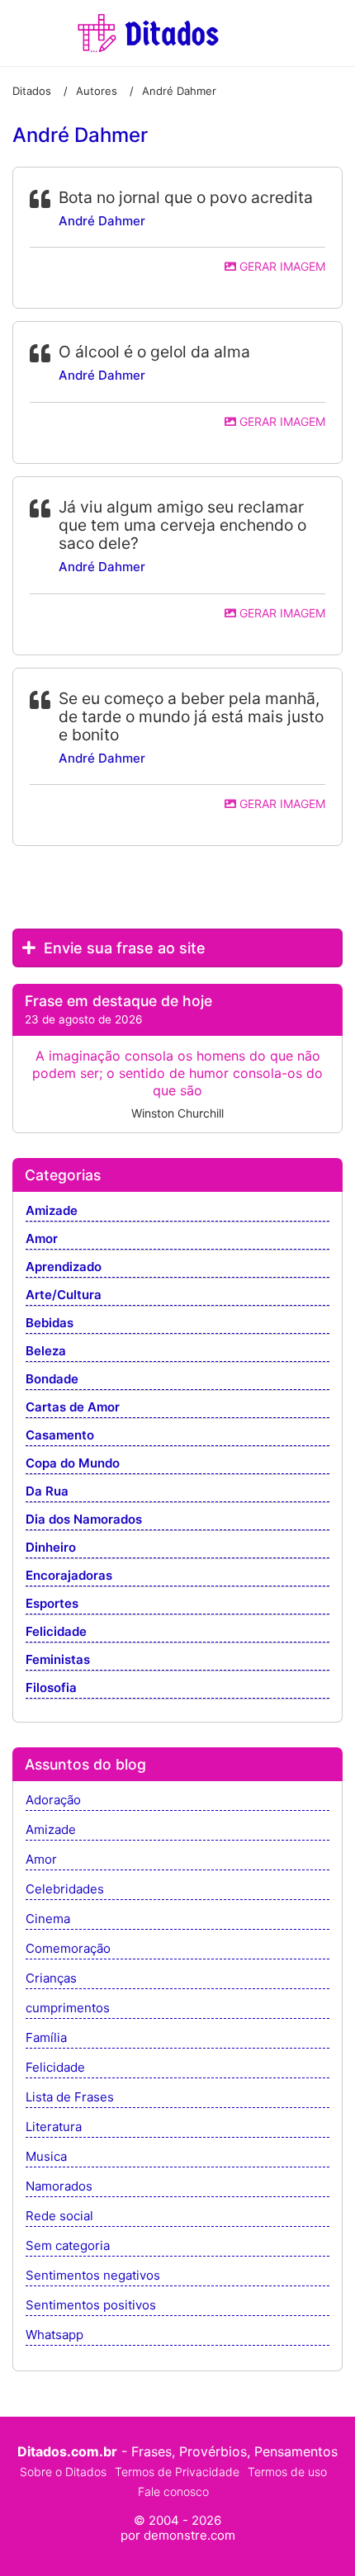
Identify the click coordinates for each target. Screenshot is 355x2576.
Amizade (52, 1211)
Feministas (58, 1660)
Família (46, 2038)
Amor (42, 1239)
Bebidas (50, 1323)
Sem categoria (68, 2246)
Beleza (46, 1352)
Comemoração (68, 1949)
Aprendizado (64, 1267)
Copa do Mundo (73, 1464)
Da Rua (47, 1492)
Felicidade (56, 1632)
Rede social (59, 2217)
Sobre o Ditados (63, 2472)
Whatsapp (54, 2335)
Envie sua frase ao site (123, 948)
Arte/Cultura (64, 1295)
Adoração (53, 1801)
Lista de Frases (70, 2098)
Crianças (51, 1979)
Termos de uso (287, 2472)
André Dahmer (102, 221)
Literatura (54, 2127)
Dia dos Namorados (84, 1520)
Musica (46, 2157)
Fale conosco (173, 2491)
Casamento (60, 1436)
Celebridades (65, 1890)
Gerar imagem (281, 266)
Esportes (52, 1604)
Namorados (59, 2187)
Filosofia (51, 1688)
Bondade (52, 1380)
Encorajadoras (69, 1576)
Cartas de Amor (73, 1408)
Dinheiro (51, 1548)
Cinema (48, 1919)
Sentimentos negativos (93, 2276)
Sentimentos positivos (91, 2306)
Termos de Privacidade (177, 2472)
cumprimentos (68, 2009)
